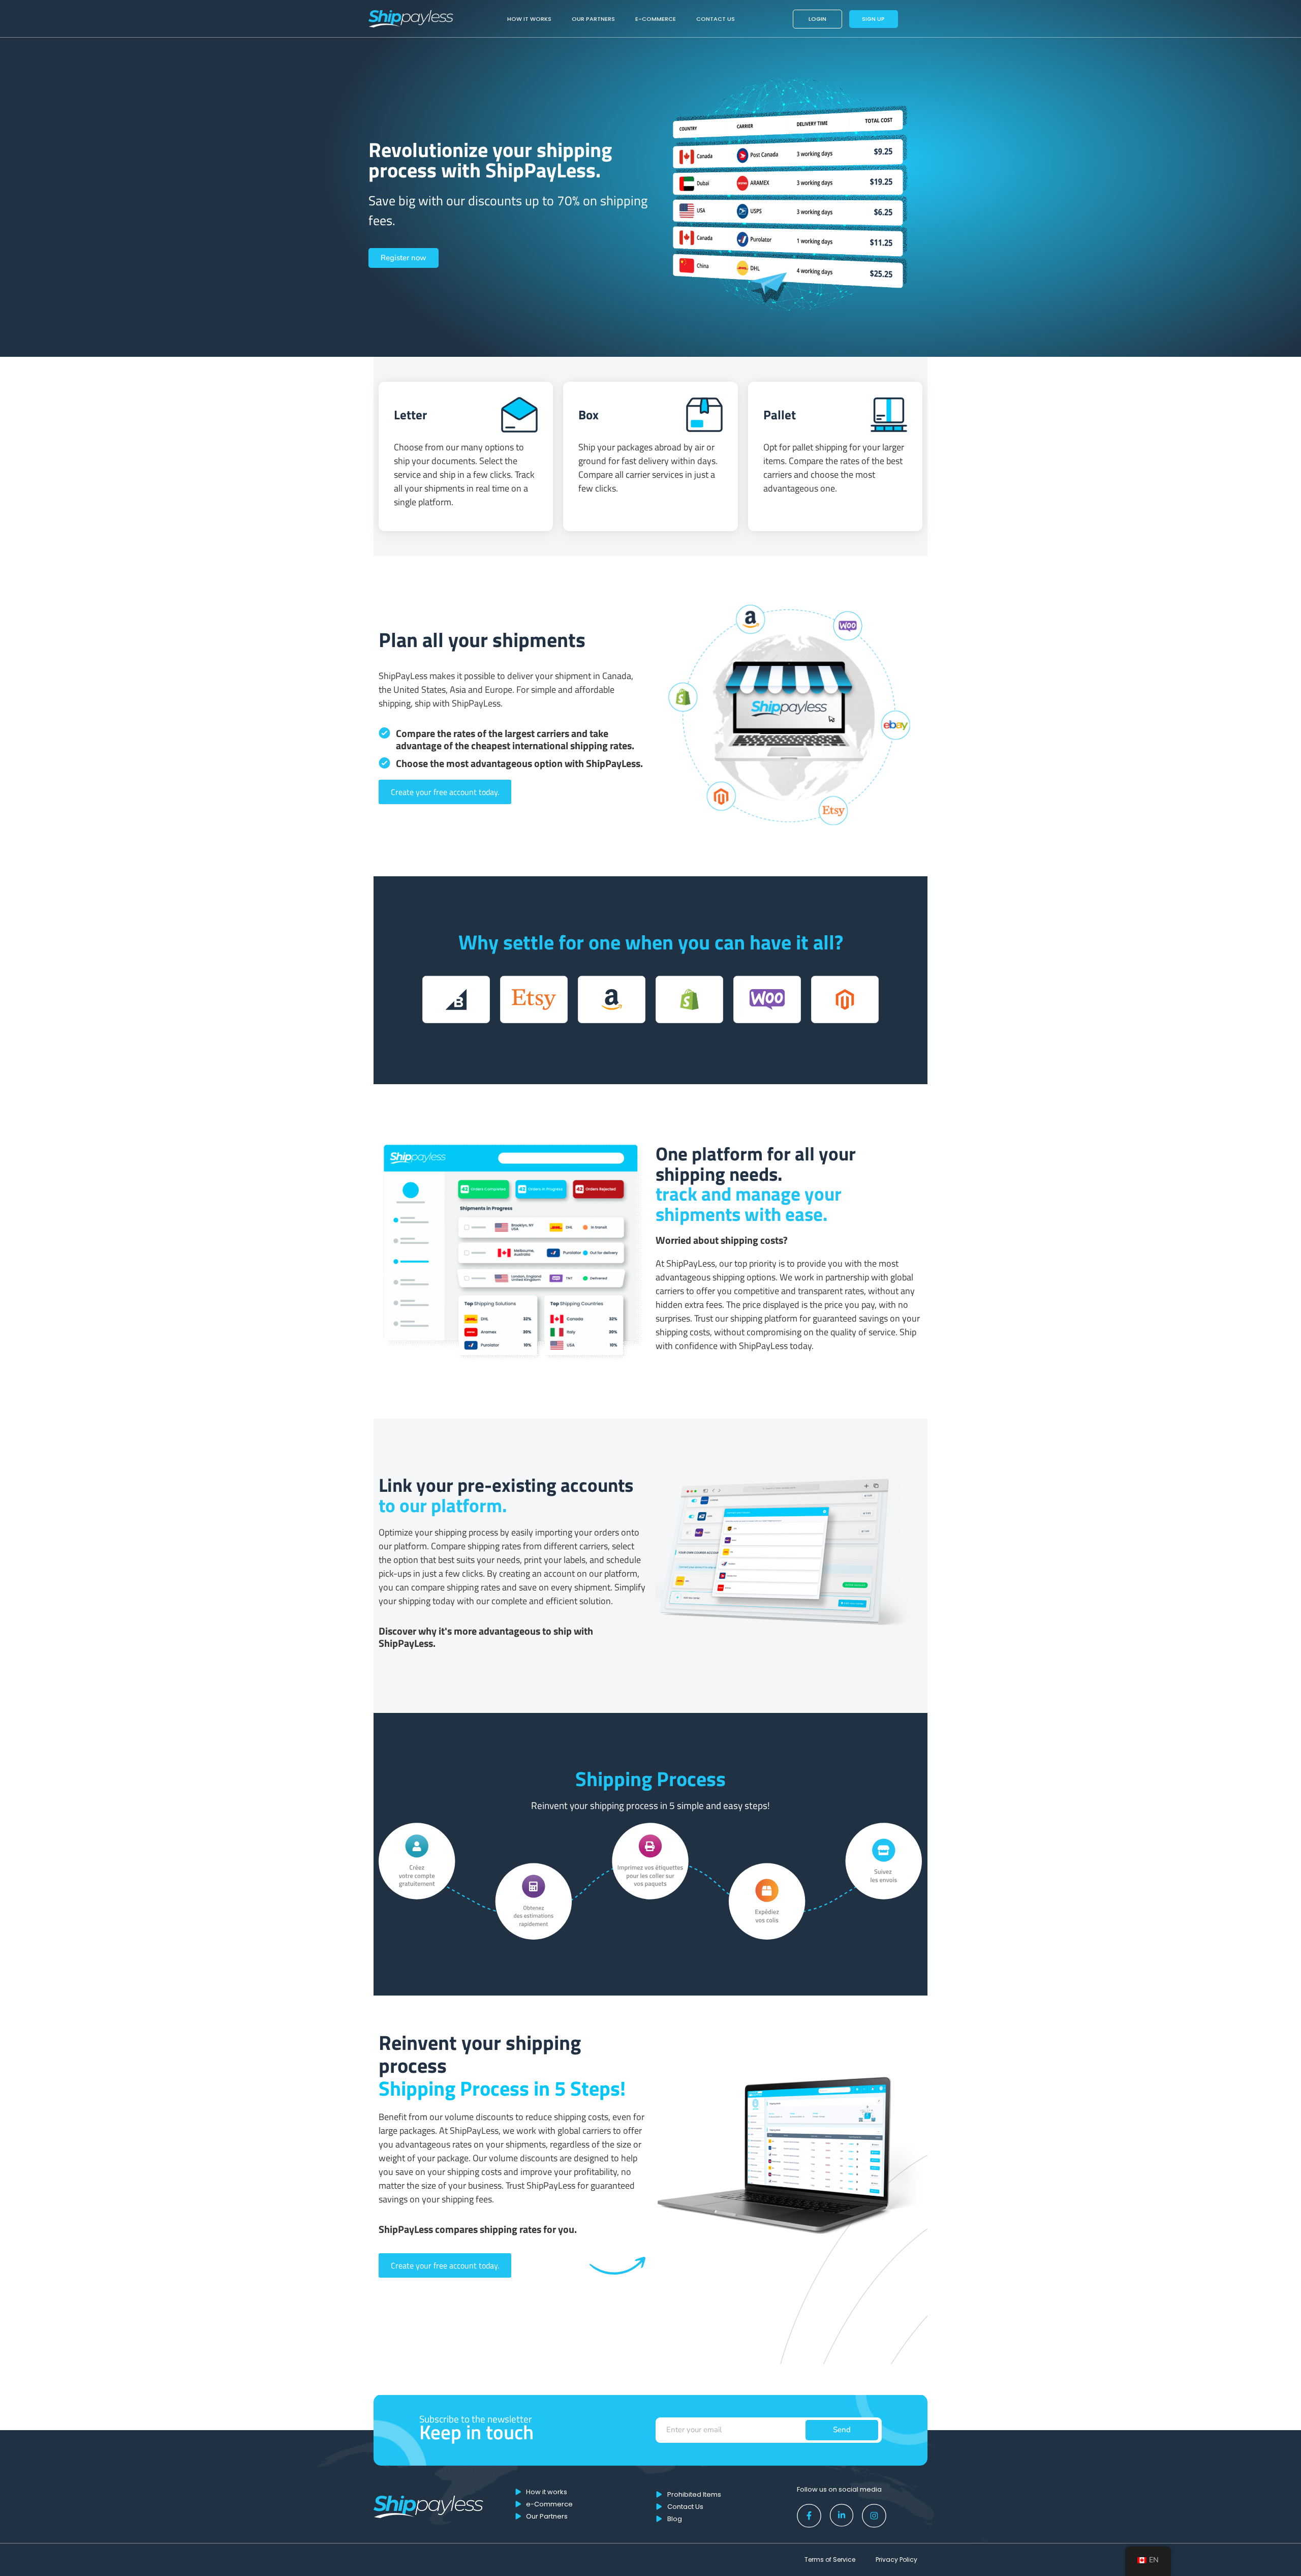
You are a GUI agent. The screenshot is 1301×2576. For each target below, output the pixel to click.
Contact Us (716, 19)
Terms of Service (830, 2559)
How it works (529, 19)
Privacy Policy (896, 2559)
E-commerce (656, 19)
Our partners (593, 19)
